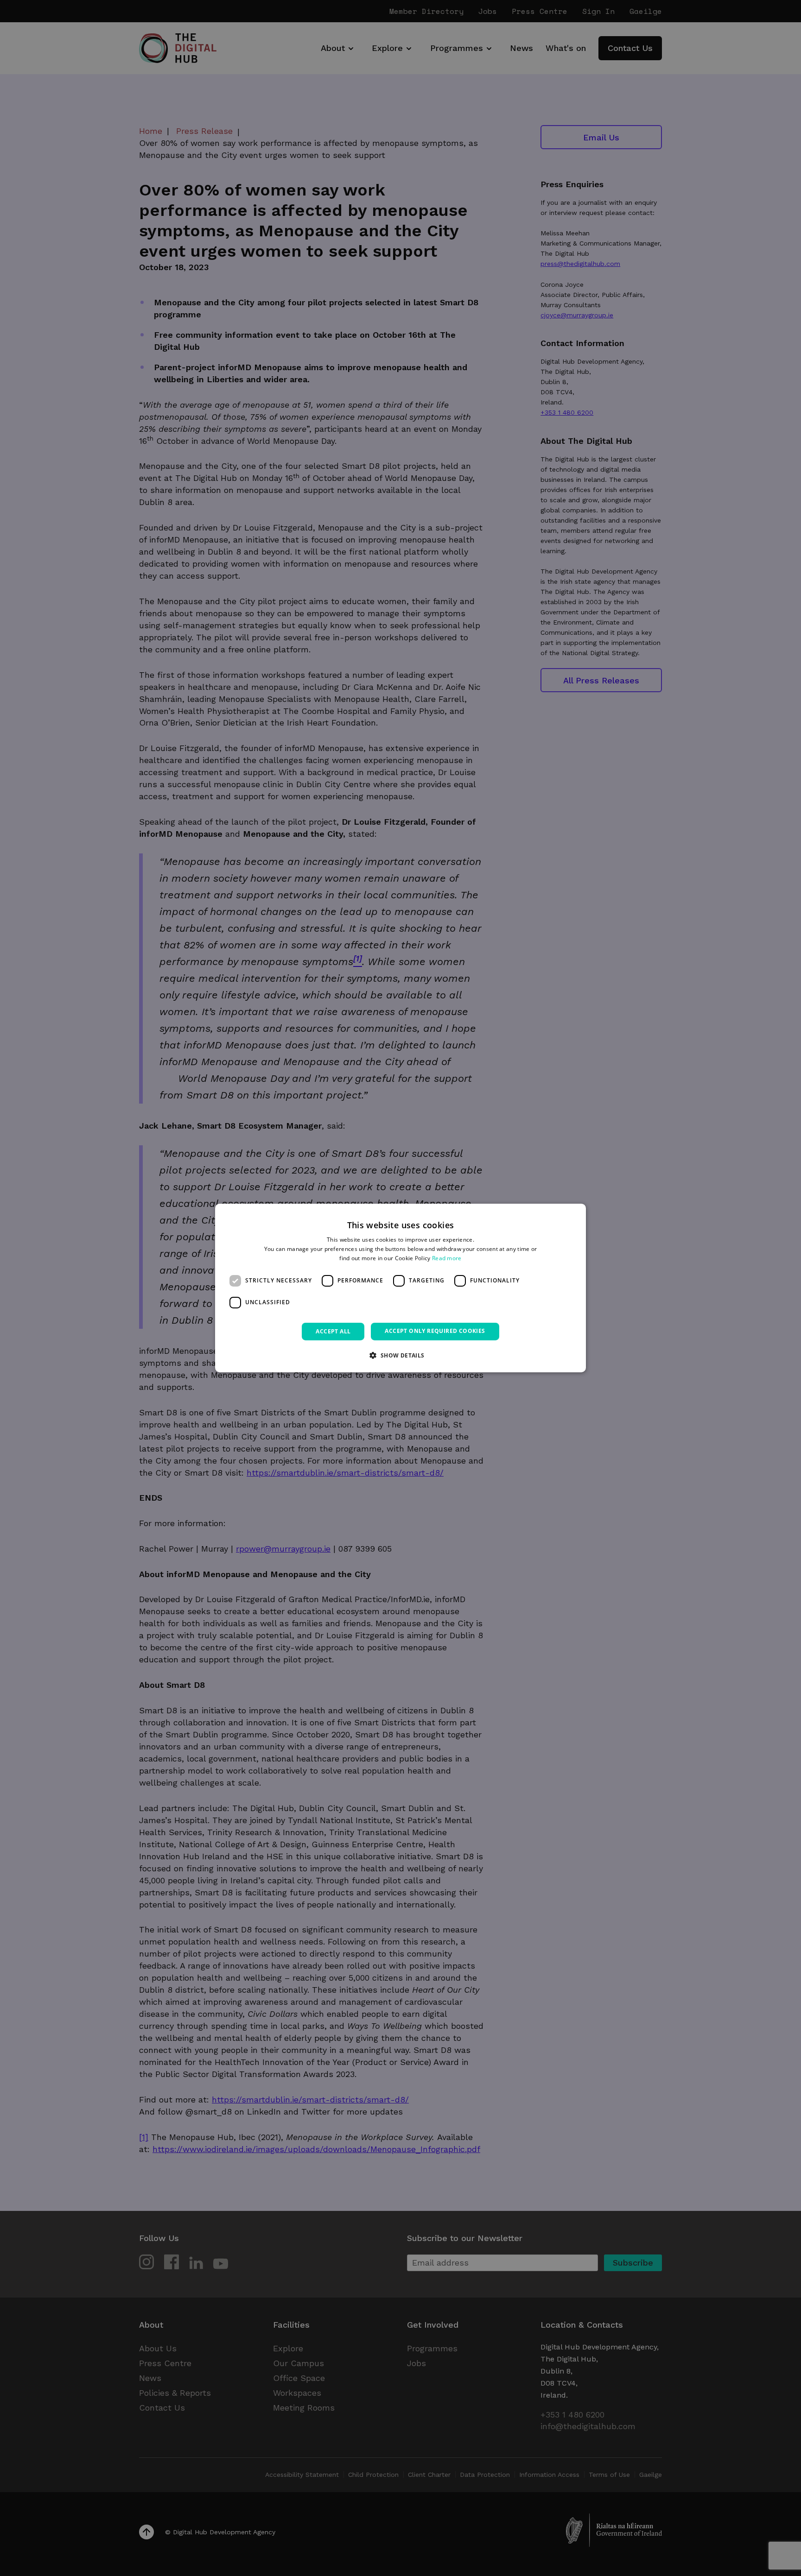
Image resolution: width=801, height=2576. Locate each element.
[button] (400, 1355)
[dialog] (400, 1288)
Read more (447, 1258)
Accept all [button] (333, 1331)
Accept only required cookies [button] (435, 1331)
